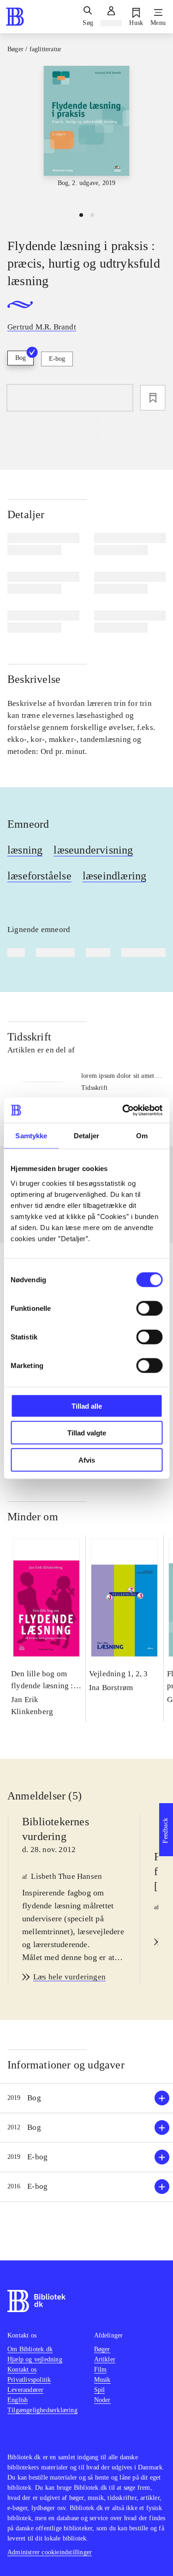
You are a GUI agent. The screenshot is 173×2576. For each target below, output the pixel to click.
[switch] (149, 1308)
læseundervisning (93, 850)
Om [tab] (142, 1136)
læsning (25, 850)
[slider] (86, 135)
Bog (21, 358)
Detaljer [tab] (86, 1136)
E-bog (57, 359)
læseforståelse (39, 876)
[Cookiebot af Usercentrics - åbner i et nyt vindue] (123, 1110)
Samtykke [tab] (31, 1136)
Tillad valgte (87, 1433)
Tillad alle (87, 1406)
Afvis (87, 1460)
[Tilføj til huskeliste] (153, 398)
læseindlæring (115, 876)
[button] (86, 2098)
